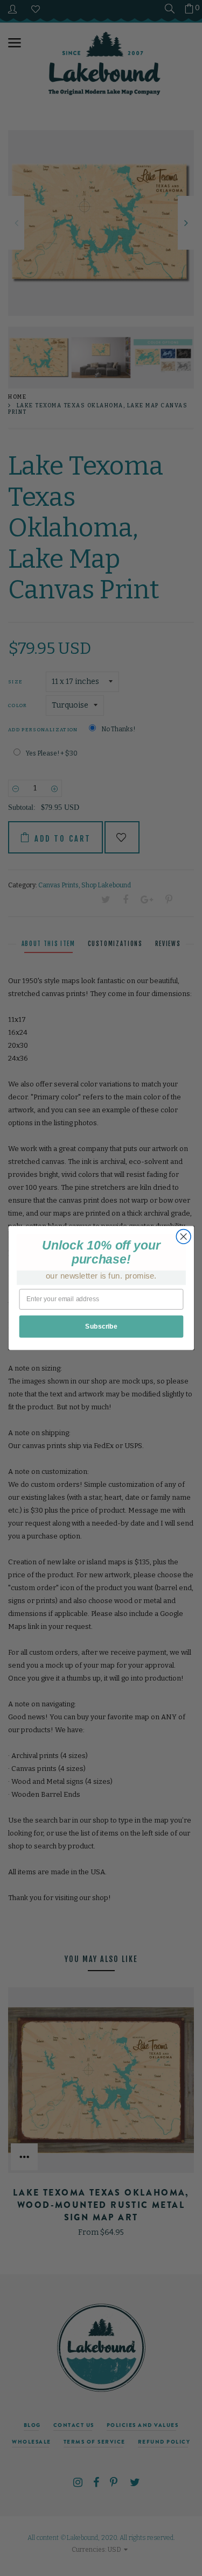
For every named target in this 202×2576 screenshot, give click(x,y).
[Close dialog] (183, 1236)
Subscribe (101, 1326)
